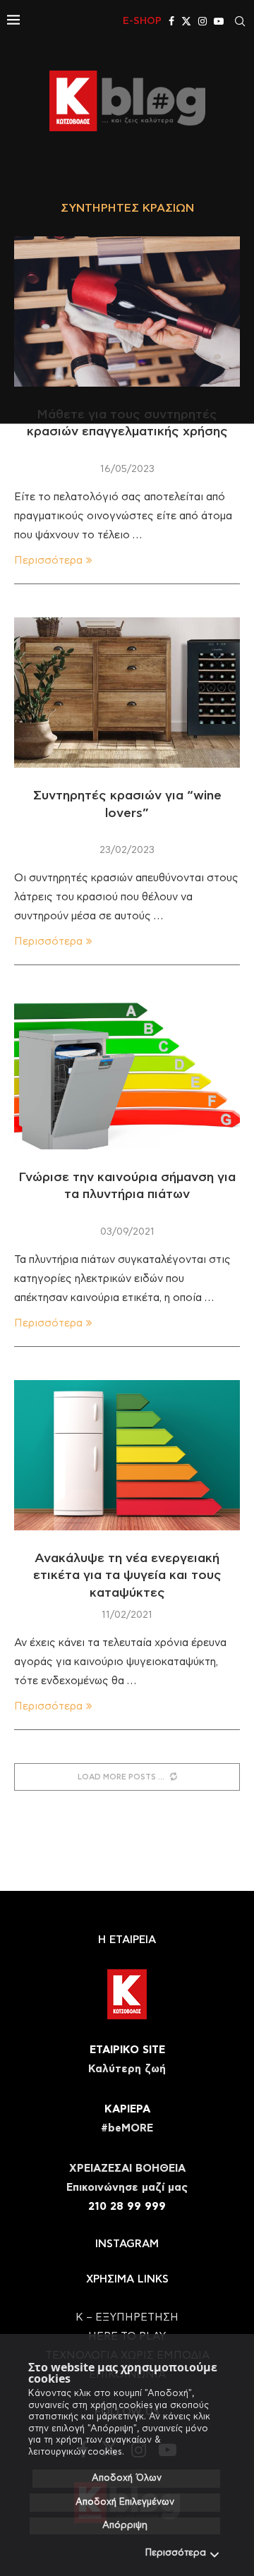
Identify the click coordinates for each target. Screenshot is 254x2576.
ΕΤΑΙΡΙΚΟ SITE (127, 2050)
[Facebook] (171, 21)
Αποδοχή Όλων (127, 2478)
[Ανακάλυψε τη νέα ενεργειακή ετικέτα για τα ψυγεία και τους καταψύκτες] (127, 1455)
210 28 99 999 (127, 2207)
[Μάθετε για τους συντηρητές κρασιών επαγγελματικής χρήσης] (127, 312)
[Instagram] (202, 21)
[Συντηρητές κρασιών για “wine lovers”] (127, 693)
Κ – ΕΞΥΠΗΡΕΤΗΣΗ (127, 2317)
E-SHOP (142, 21)
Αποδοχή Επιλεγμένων (125, 2502)
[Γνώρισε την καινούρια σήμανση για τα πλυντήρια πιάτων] (127, 1074)
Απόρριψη (125, 2526)
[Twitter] (186, 21)
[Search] (240, 21)
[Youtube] (219, 21)
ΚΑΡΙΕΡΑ (127, 2109)
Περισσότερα (176, 2553)
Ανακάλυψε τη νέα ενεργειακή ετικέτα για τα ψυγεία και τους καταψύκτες (127, 1576)
